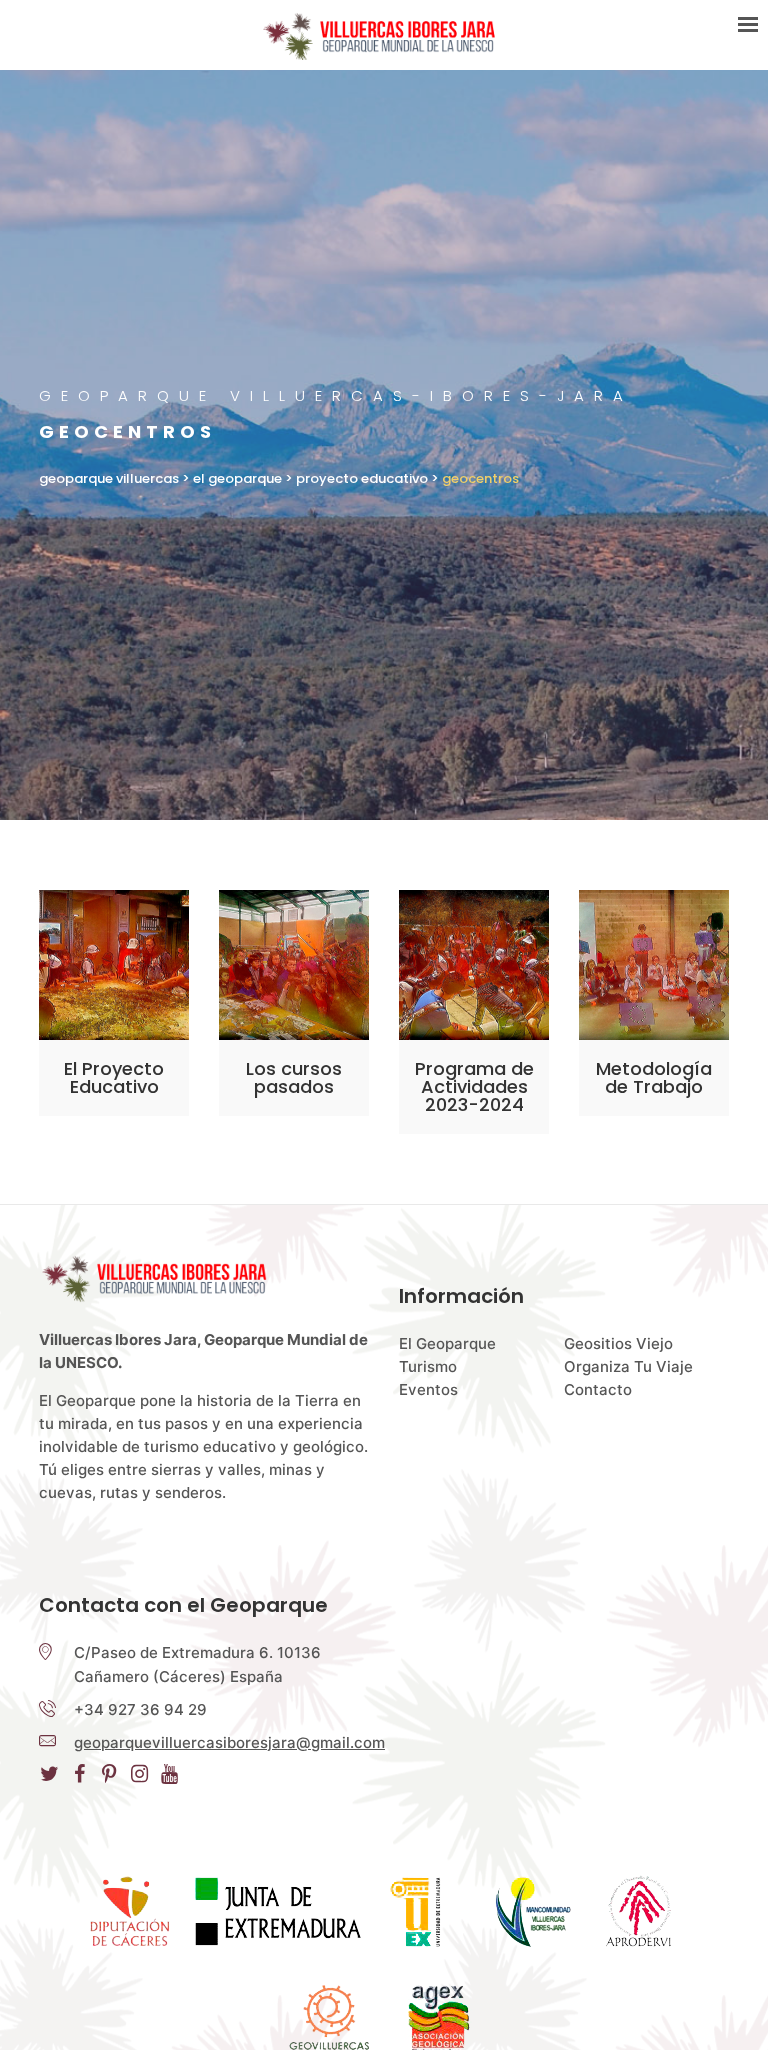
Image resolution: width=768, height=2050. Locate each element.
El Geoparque (447, 1343)
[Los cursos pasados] (294, 965)
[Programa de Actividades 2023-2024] (474, 965)
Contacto (598, 1389)
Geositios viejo (618, 1343)
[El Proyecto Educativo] (114, 965)
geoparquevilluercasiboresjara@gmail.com (229, 1742)
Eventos (428, 1389)
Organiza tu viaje (628, 1366)
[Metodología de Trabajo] (654, 965)
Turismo (428, 1366)
